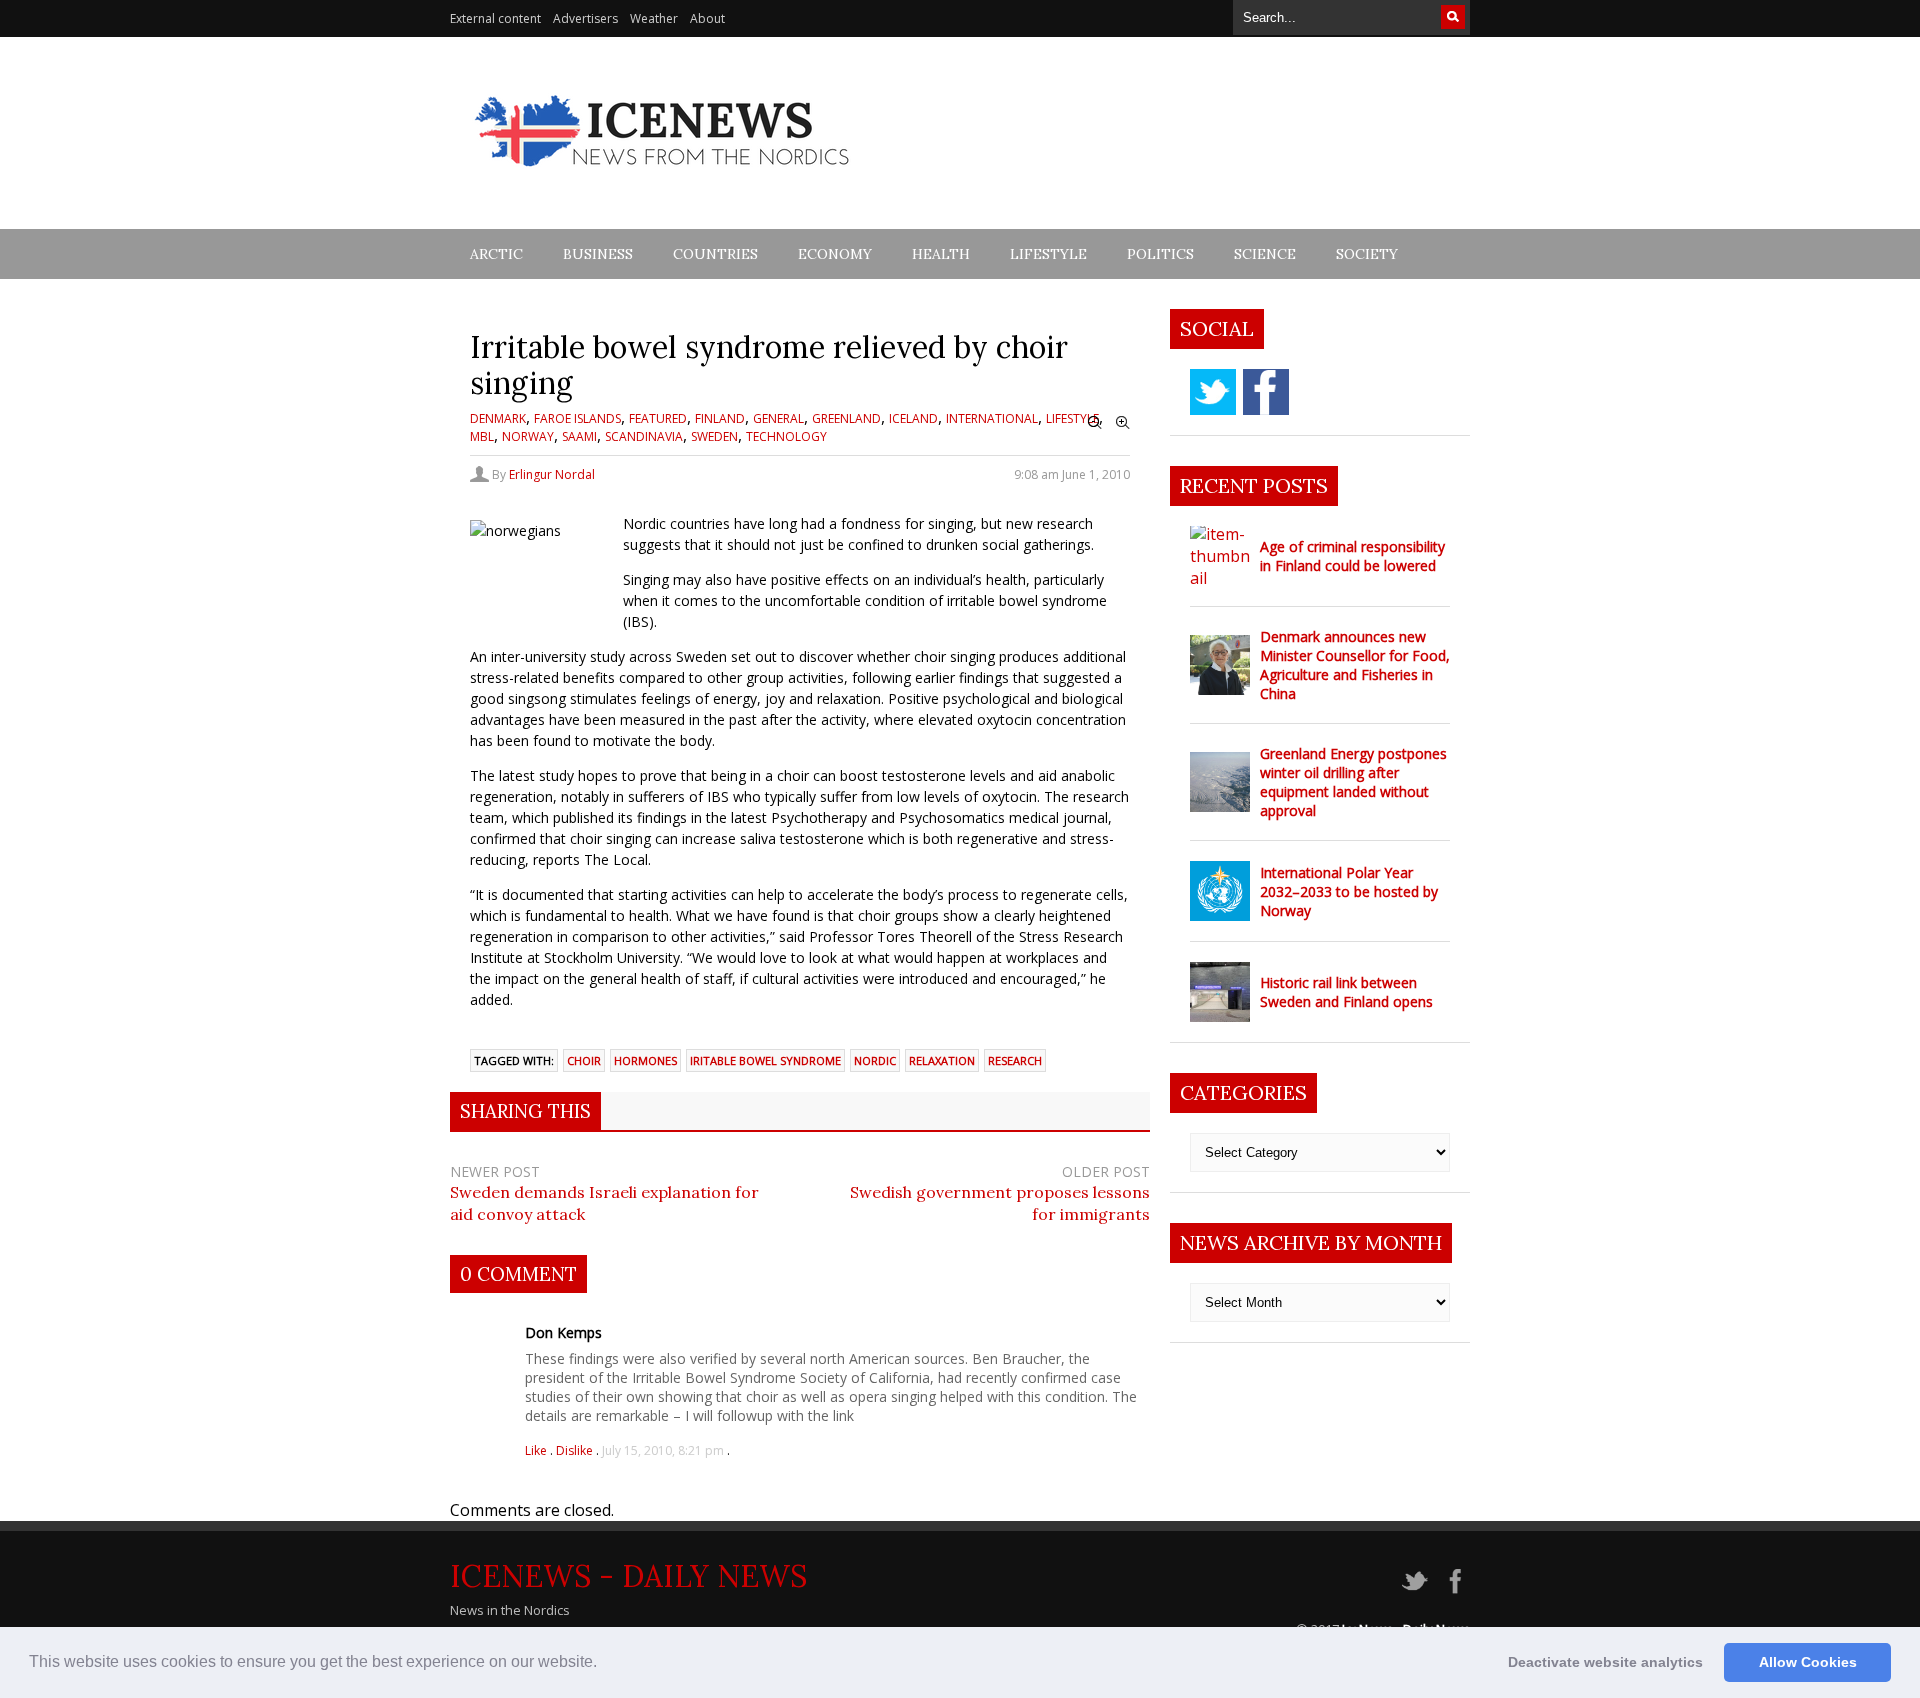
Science (1265, 254)
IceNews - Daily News (628, 1576)
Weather (654, 18)
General (778, 418)
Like (537, 1450)
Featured (658, 418)
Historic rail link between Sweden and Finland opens (1346, 992)
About (707, 18)
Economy (835, 254)
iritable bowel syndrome (765, 1060)
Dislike (576, 1450)
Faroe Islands (577, 418)
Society (1367, 254)
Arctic (496, 254)
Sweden (714, 436)
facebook (1266, 392)
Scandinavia (644, 436)
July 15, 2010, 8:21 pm (663, 1450)
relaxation (942, 1060)
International (992, 418)
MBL (482, 436)
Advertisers (585, 18)
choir (584, 1060)
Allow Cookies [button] (1808, 1662)
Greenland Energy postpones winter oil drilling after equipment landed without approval (1353, 782)
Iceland (913, 418)
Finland (720, 418)
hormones (645, 1060)
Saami (579, 436)
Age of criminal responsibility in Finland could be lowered (1352, 556)
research (1015, 1060)
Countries (715, 254)
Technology (786, 436)
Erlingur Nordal (552, 474)
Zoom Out (1095, 423)
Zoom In (1123, 423)
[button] (604, 1664)
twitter (1213, 392)
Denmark (498, 418)
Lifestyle (1048, 254)
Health (941, 254)
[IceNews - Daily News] (663, 177)
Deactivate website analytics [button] (1605, 1662)
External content (495, 18)
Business (598, 254)
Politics (1160, 254)
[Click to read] (1220, 556)
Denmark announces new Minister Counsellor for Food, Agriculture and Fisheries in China (1355, 665)
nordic (875, 1060)
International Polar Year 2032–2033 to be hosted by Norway (1349, 891)
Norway (528, 436)
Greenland (846, 418)
